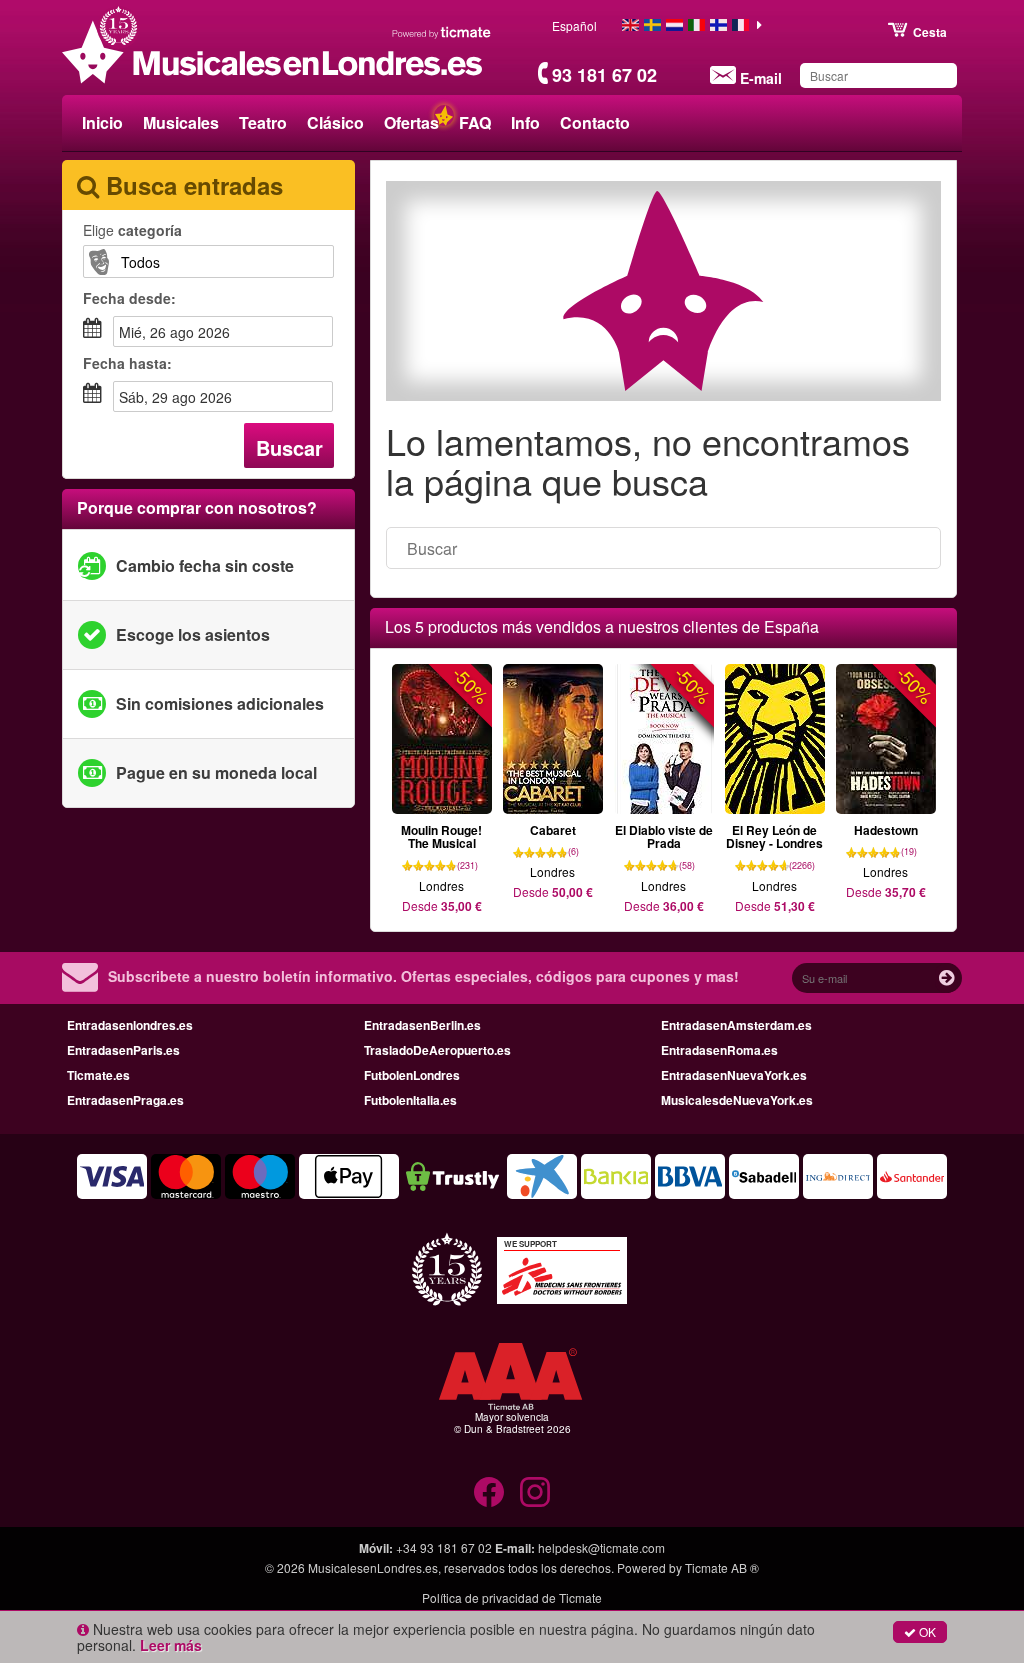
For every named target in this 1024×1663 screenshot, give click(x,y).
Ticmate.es (98, 1075)
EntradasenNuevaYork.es (734, 1075)
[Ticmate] (442, 32)
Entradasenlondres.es (130, 1025)
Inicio (102, 122)
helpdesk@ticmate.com (601, 1547)
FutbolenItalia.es (410, 1100)
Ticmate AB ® (722, 1567)
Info (525, 122)
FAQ (475, 122)
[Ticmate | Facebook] (489, 1492)
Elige (132, 230)
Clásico (335, 122)
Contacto (595, 122)
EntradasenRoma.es (719, 1050)
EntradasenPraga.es (125, 1100)
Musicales (181, 122)
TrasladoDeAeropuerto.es (437, 1050)
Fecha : (129, 298)
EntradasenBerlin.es (422, 1025)
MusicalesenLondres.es (373, 1567)
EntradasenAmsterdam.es (736, 1025)
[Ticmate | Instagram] (535, 1492)
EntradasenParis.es (123, 1050)
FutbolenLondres (412, 1075)
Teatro (263, 122)
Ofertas (411, 122)
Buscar (289, 447)
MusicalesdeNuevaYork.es (737, 1100)
